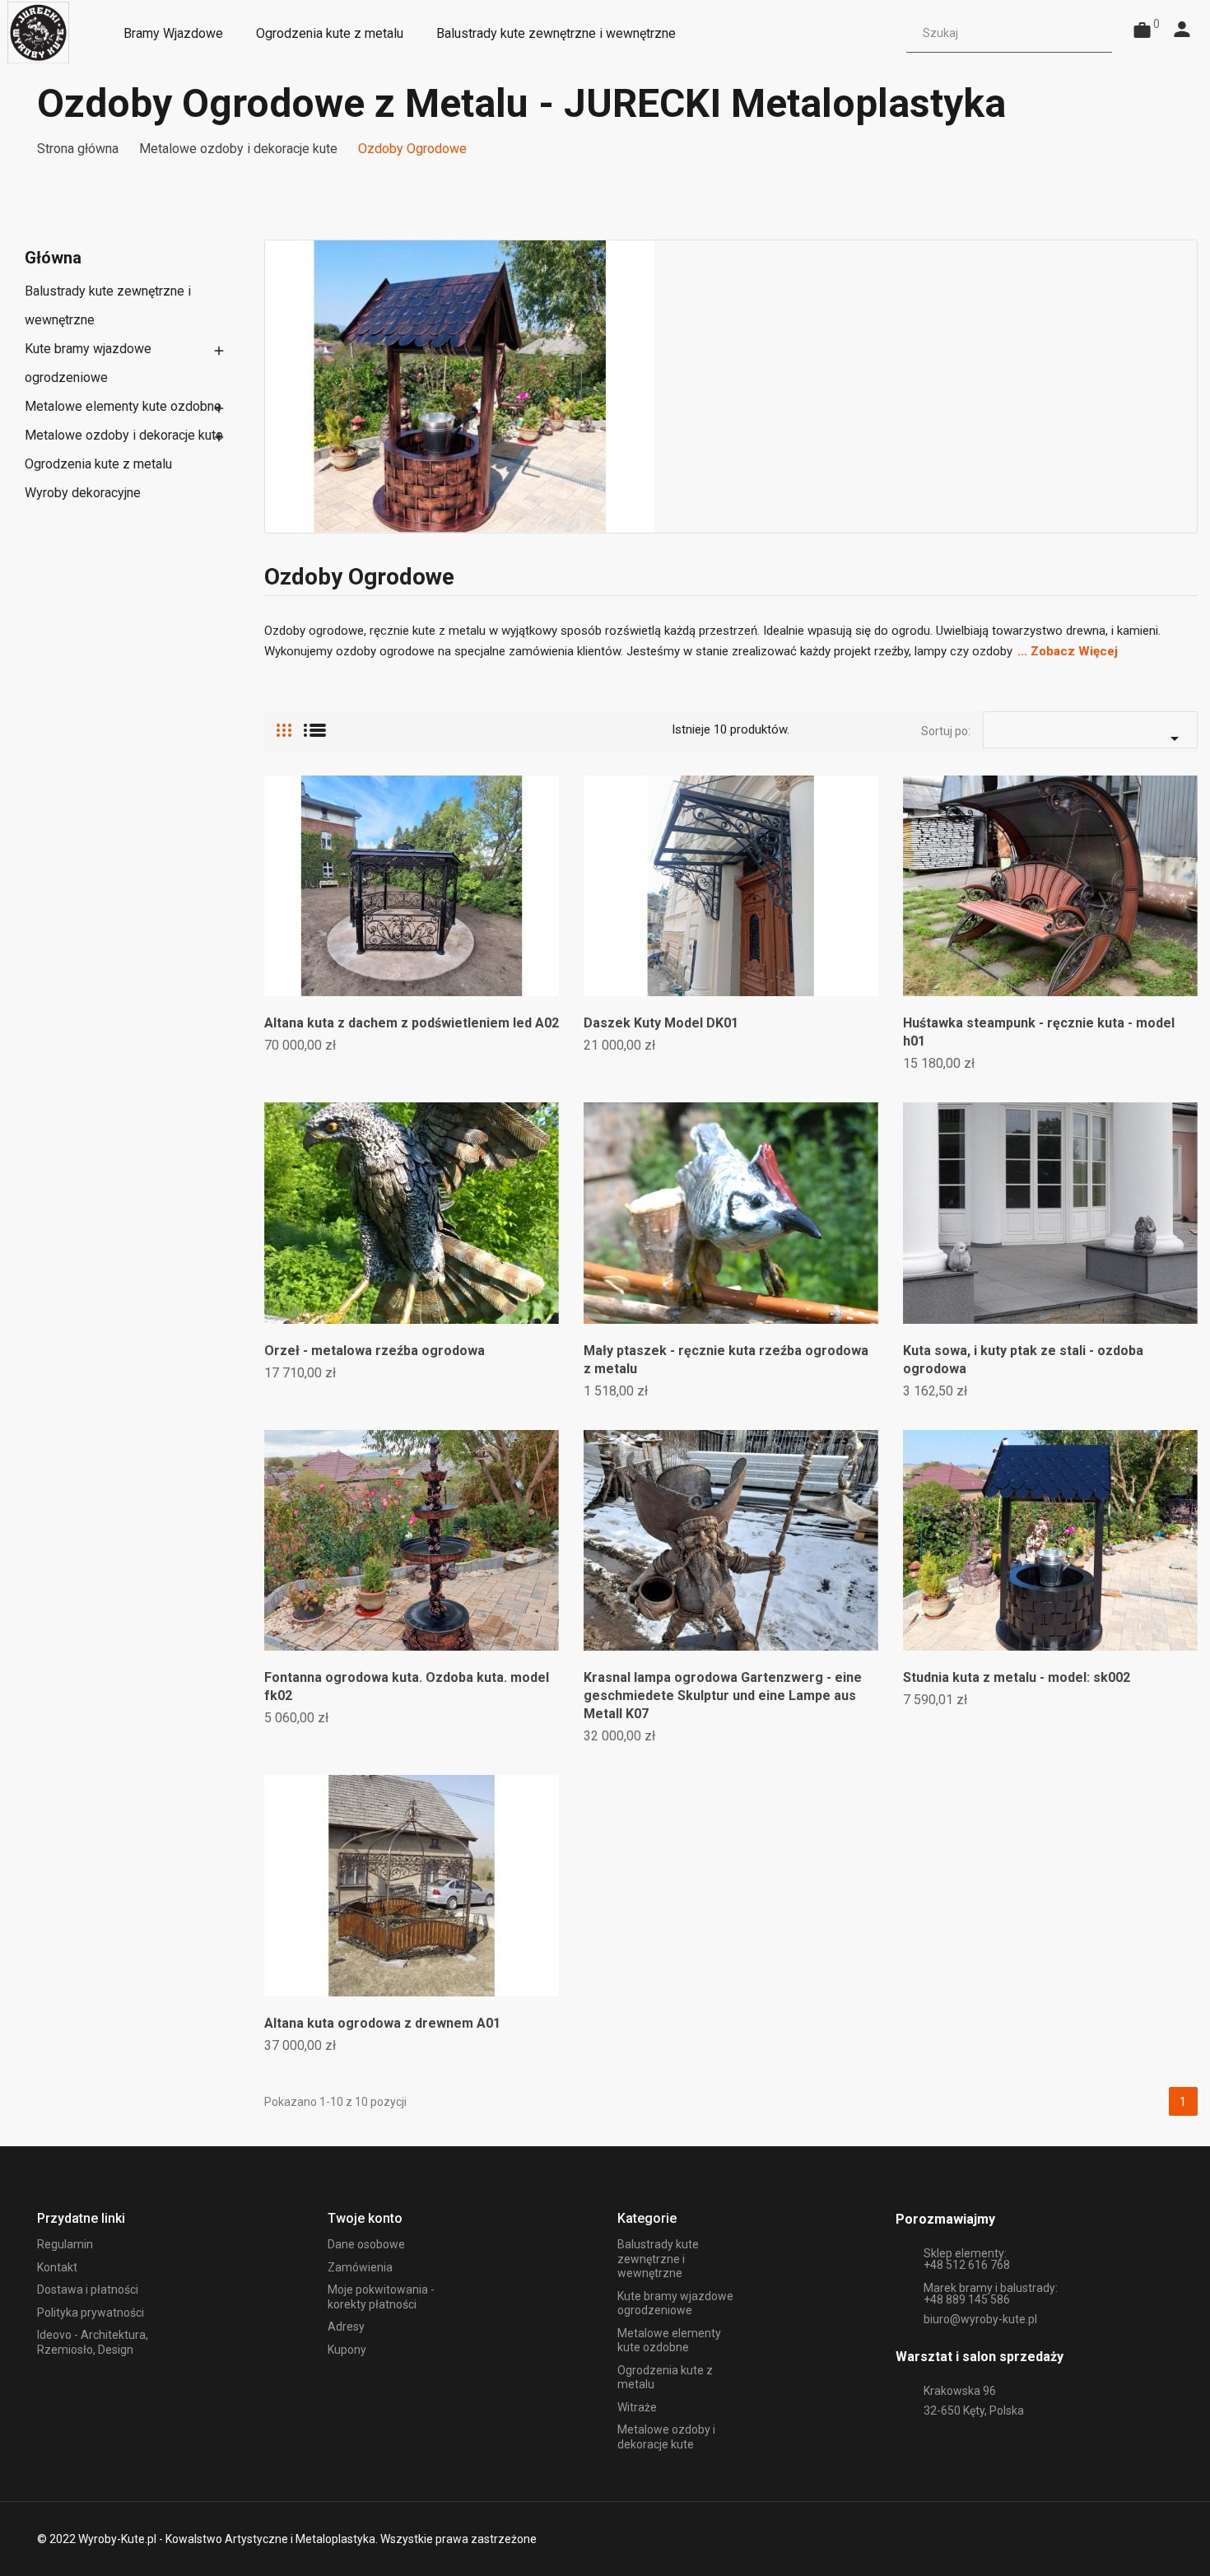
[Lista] (315, 724)
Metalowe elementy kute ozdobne (123, 406)
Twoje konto (365, 2218)
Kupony (347, 2350)
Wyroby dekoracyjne (83, 493)
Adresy (346, 2327)
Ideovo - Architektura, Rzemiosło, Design (93, 2342)
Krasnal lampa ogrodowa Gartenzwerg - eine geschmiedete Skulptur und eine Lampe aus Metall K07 (723, 1696)
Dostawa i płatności (88, 2290)
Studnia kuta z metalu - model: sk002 (1017, 1677)
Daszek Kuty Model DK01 (661, 1023)
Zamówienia (360, 2267)
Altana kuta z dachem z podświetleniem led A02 (412, 1023)
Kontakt (57, 2267)
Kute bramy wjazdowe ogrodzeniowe (88, 363)
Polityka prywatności (91, 2313)
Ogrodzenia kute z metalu (98, 464)
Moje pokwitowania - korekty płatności (381, 2297)
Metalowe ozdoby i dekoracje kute (124, 435)
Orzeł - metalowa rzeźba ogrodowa (375, 1351)
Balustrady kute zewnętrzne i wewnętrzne (108, 305)
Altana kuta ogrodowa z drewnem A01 (382, 2023)
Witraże (637, 2407)
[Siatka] (284, 724)
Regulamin (65, 2244)
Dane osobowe (366, 2244)
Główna (53, 258)
